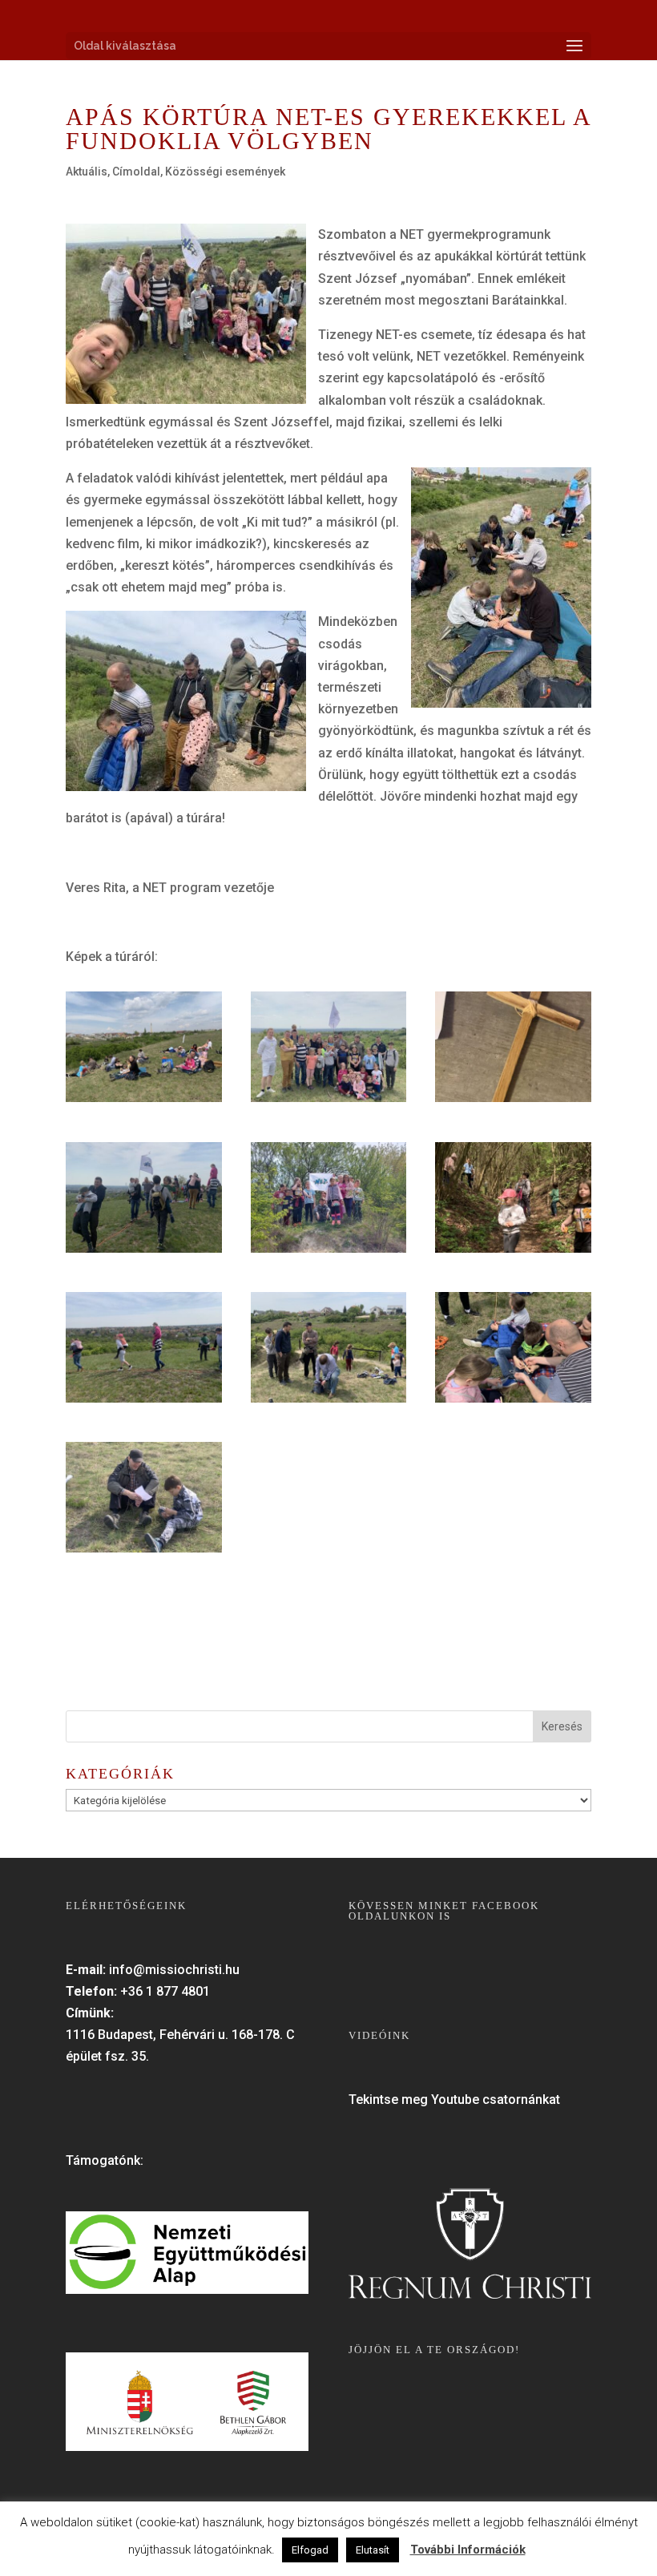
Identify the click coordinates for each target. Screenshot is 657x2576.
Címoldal (136, 172)
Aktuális (87, 172)
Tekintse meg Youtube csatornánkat (454, 2100)
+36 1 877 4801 (165, 1991)
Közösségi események (225, 172)
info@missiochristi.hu (174, 1970)
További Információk (468, 2550)
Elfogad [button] (310, 2550)
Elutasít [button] (373, 2550)
